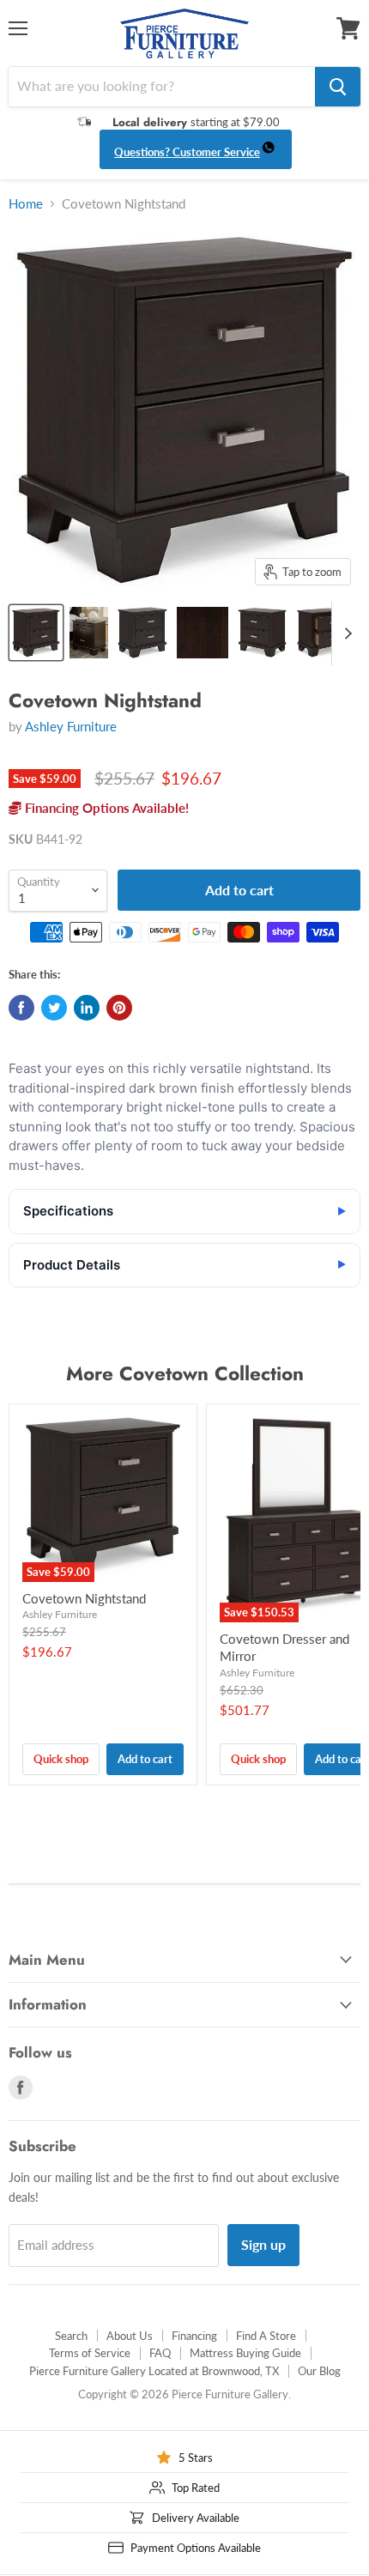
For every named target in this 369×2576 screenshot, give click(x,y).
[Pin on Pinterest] (119, 1008)
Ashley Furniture (71, 726)
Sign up (263, 2244)
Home (26, 204)
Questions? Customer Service (187, 152)
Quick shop (61, 1759)
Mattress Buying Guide (245, 2353)
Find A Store (266, 2336)
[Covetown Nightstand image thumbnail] (36, 633)
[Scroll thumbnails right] (345, 633)
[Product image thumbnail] (89, 633)
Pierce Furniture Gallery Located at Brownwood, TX (154, 2371)
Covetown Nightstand (84, 1598)
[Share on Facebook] (21, 1008)
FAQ (160, 2353)
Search (71, 2336)
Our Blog (319, 2371)
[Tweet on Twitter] (54, 1008)
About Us (130, 2336)
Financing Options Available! (105, 808)
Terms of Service (90, 2353)
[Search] (338, 87)
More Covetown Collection (185, 1373)
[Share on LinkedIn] (87, 1008)
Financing (194, 2336)
